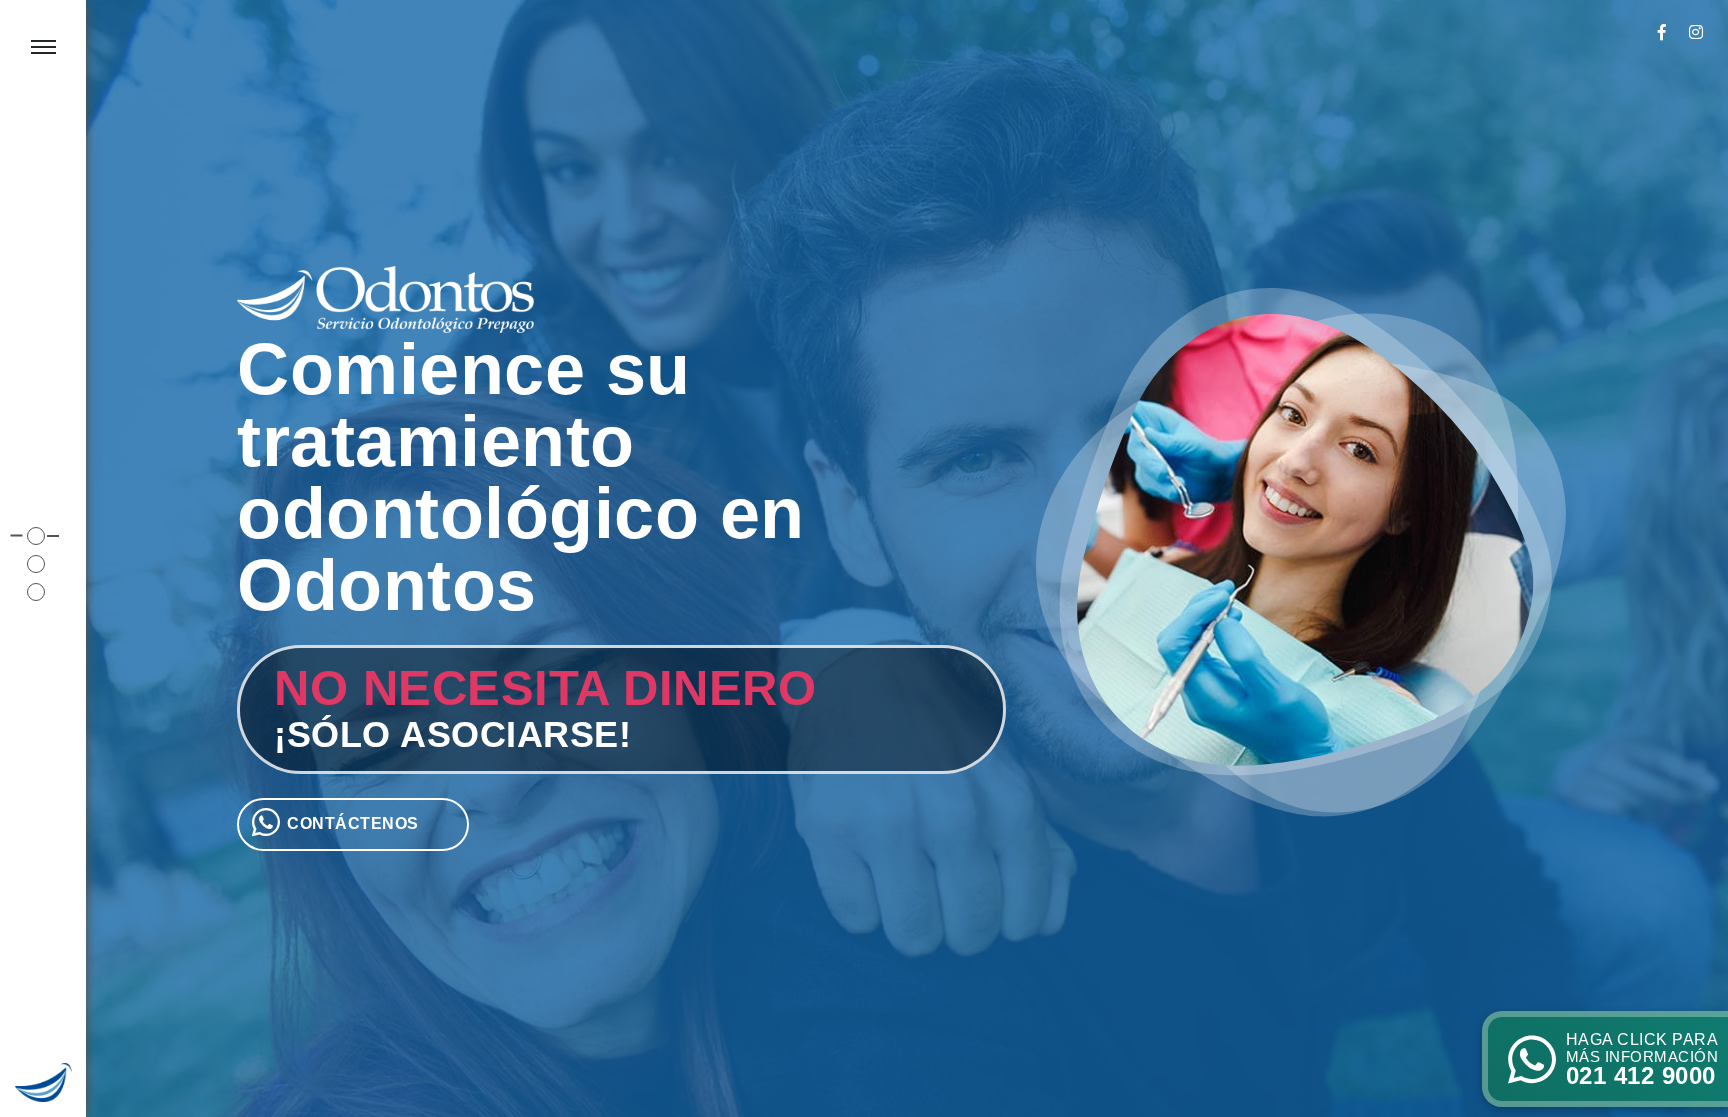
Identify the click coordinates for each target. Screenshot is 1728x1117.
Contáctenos (353, 823)
